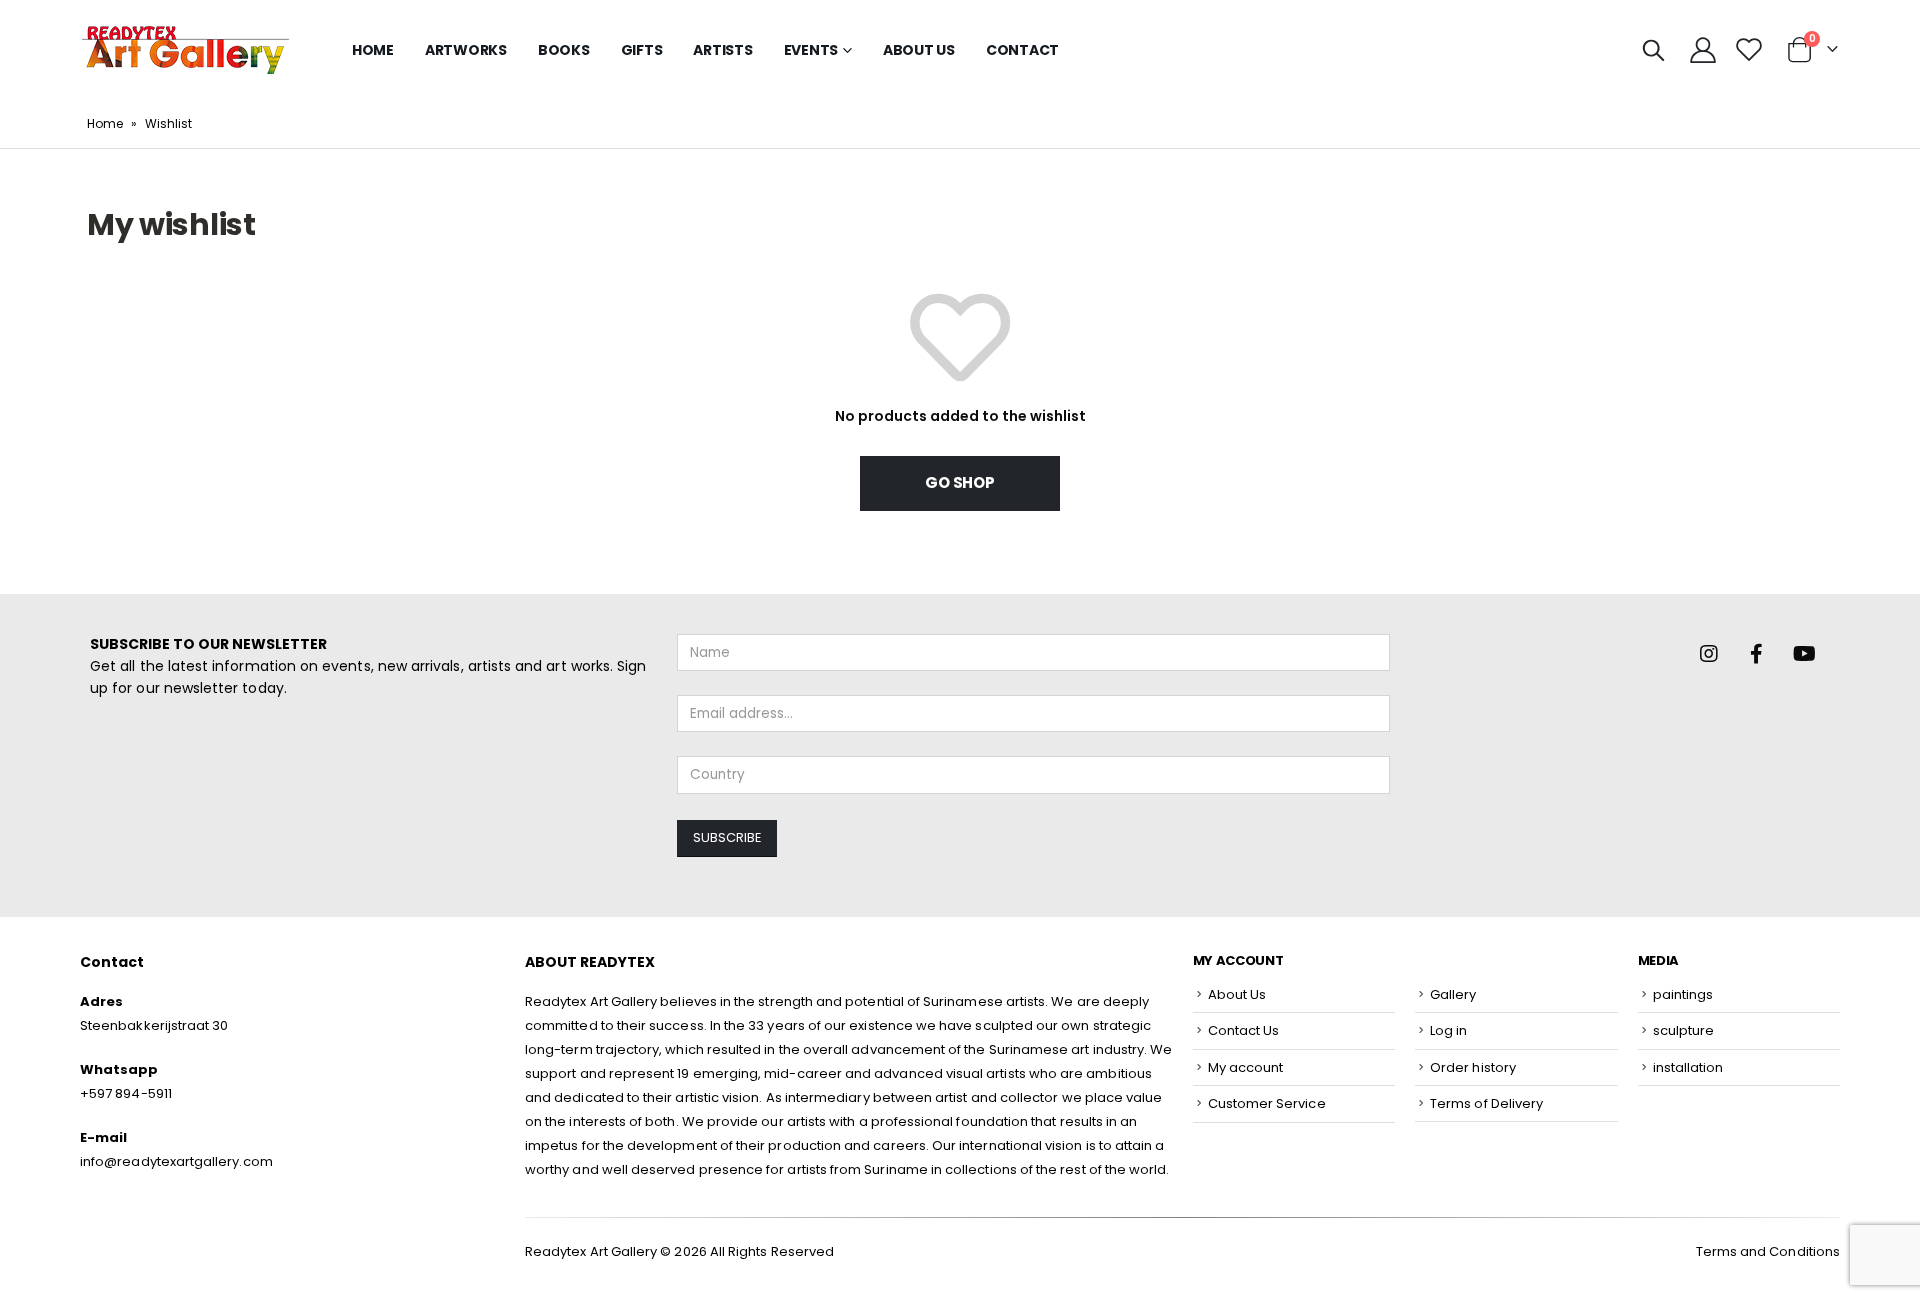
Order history (1473, 1067)
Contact (1022, 50)
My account (1246, 1067)
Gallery (1453, 994)
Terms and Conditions (1768, 1251)
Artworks (466, 50)
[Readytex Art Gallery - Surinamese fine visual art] (185, 50)
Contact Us (1244, 1030)
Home (373, 50)
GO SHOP (959, 482)
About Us (919, 50)
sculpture (1684, 1030)
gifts (642, 50)
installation (1688, 1067)
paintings (1683, 994)
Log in (1448, 1030)
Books (564, 50)
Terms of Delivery (1486, 1103)
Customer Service (1267, 1103)
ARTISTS (722, 50)
